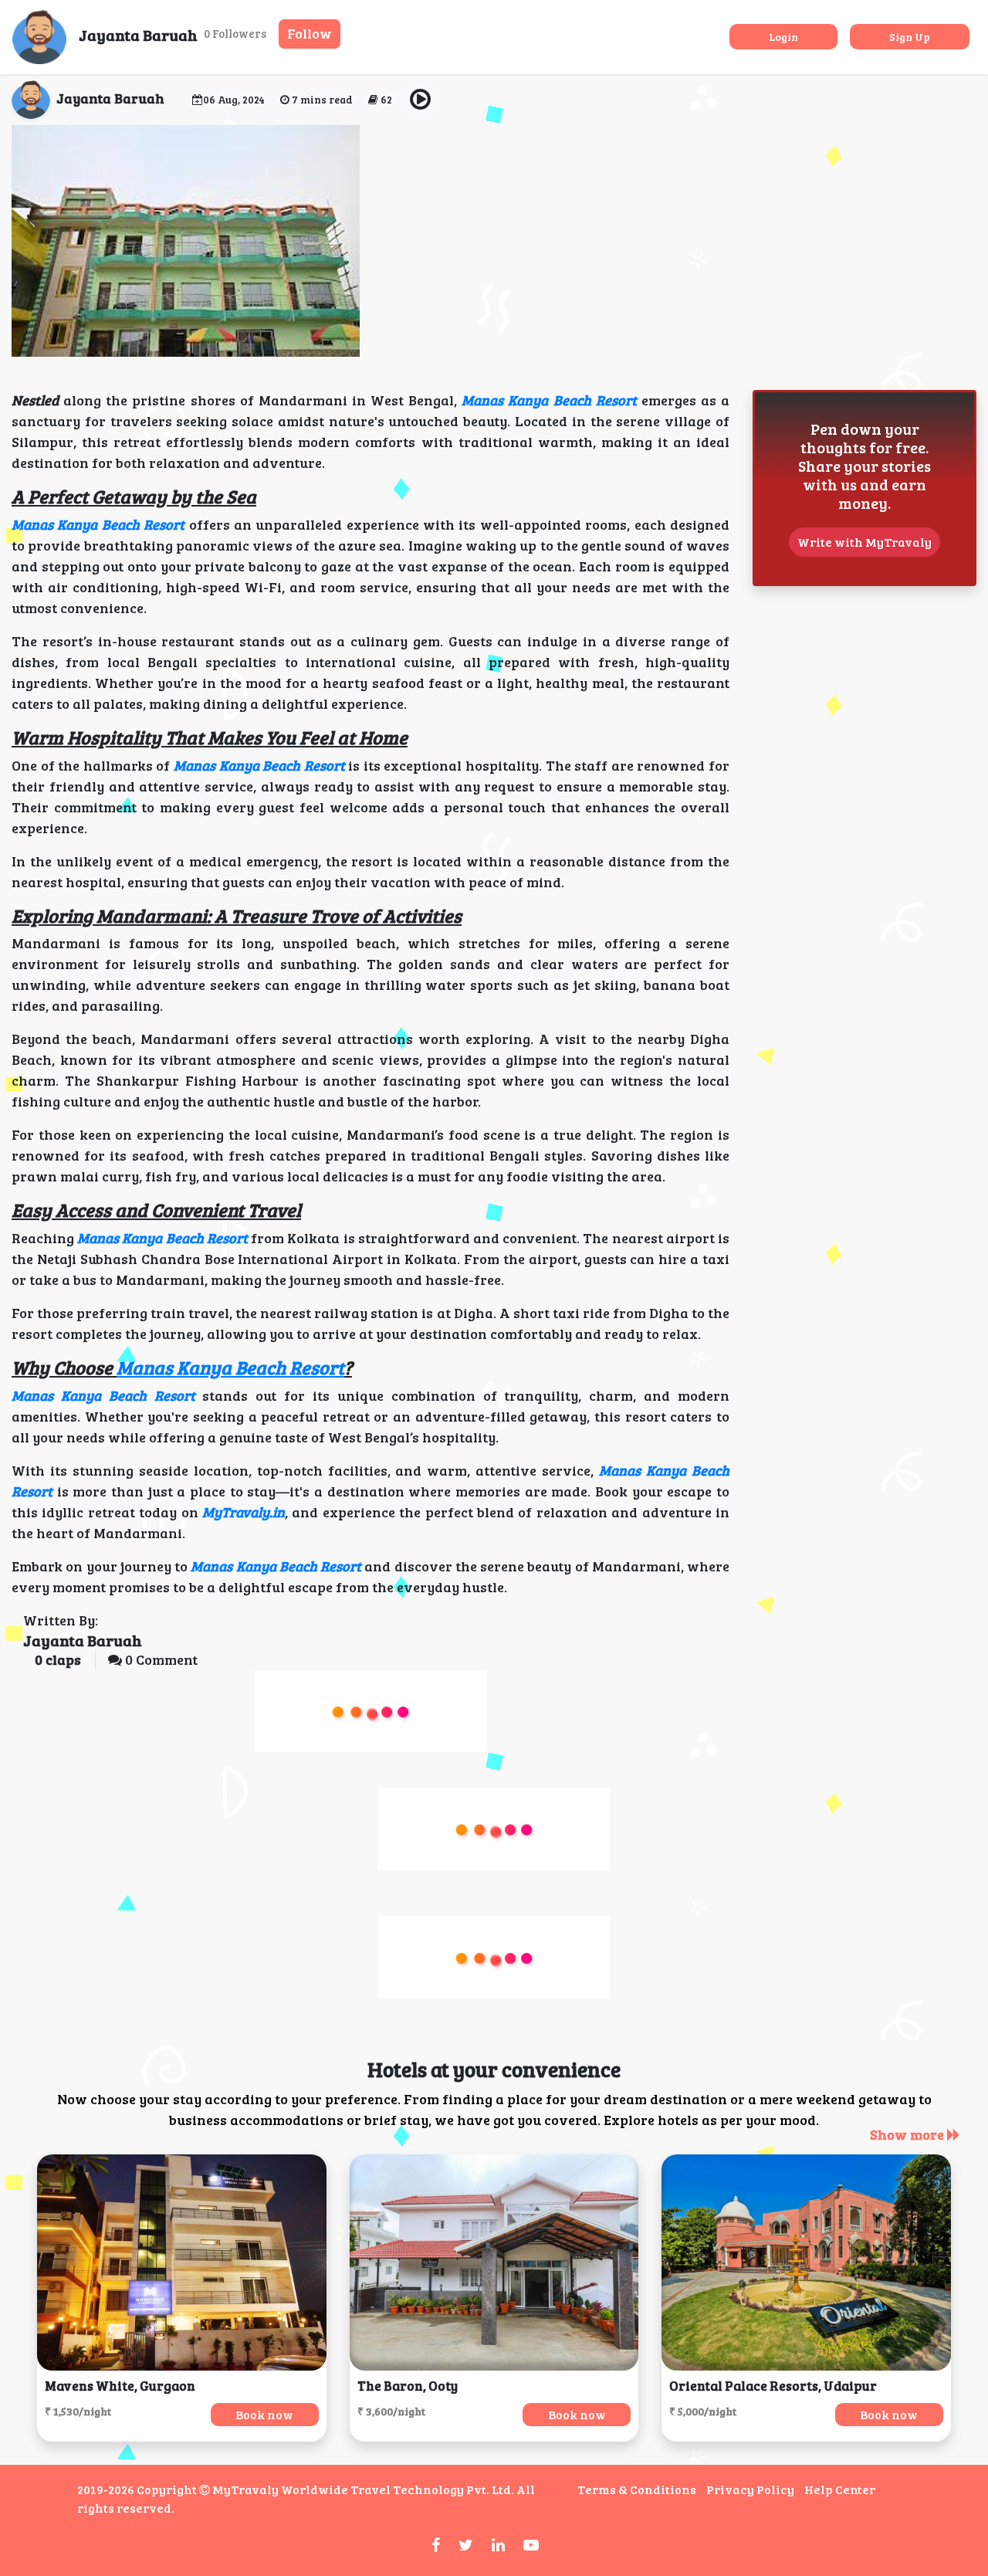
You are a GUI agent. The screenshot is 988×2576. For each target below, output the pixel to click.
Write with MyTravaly (864, 542)
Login (783, 37)
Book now (264, 2414)
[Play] (421, 100)
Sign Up (910, 37)
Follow (310, 33)
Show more (908, 2134)
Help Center (840, 2489)
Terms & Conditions (637, 2489)
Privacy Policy (750, 2489)
